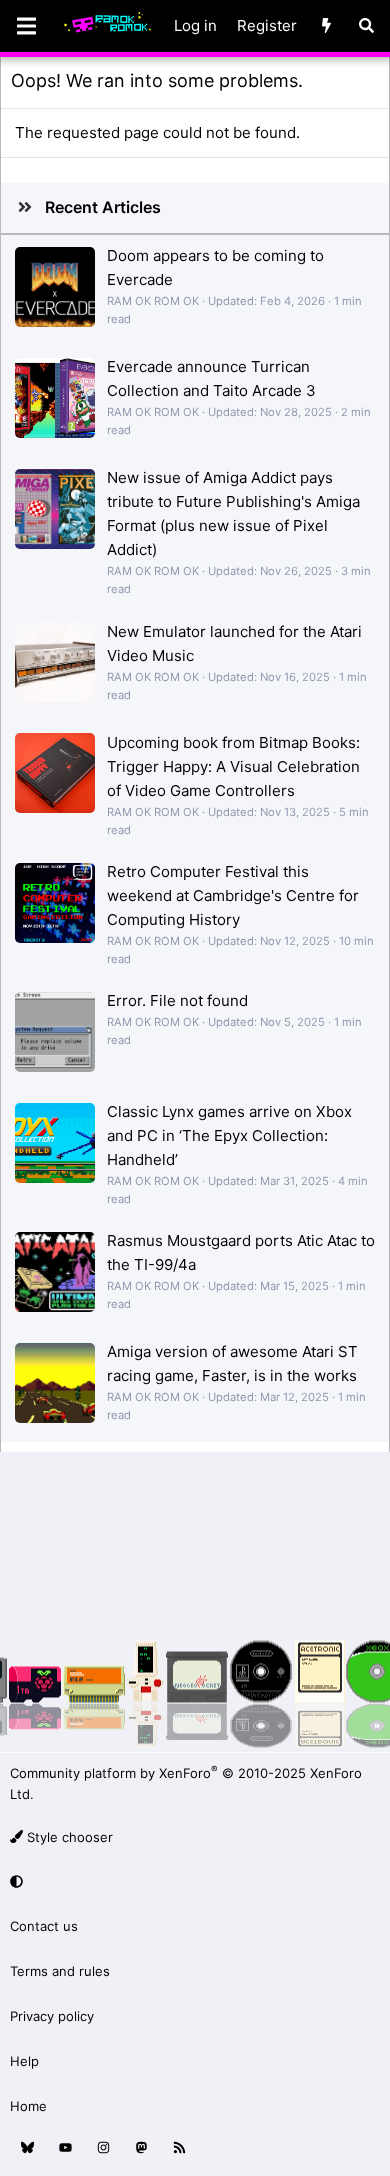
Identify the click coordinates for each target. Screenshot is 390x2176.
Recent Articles (103, 207)
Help (24, 2061)
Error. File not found (177, 1000)
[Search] (366, 26)
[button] (192, 1882)
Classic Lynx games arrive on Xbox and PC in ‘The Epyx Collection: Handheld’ (229, 1135)
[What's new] (326, 26)
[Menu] (26, 26)
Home (28, 2106)
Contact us (44, 1926)
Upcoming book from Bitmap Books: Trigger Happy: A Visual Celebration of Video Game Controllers (233, 766)
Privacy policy (52, 2016)
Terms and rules (60, 1971)
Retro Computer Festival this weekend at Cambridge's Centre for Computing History (233, 895)
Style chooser (68, 1837)
